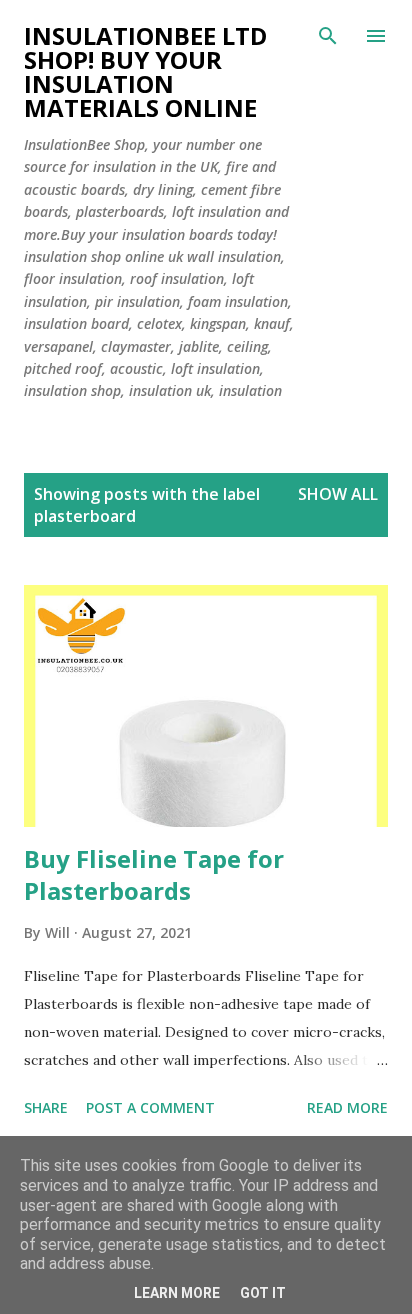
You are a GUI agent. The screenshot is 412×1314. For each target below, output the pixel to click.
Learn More (177, 1293)
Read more (347, 1107)
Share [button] (46, 1107)
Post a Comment (150, 1107)
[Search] (328, 36)
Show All (338, 494)
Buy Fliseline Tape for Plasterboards (154, 874)
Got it (263, 1293)
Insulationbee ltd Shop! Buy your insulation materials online (145, 71)
